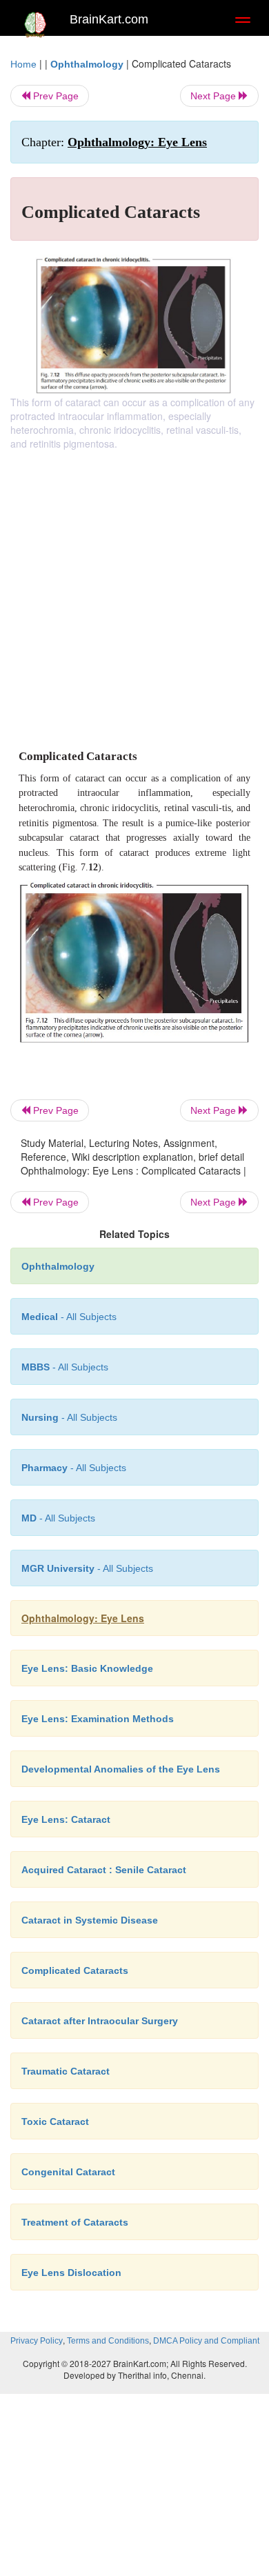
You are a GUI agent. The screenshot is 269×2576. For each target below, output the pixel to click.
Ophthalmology (87, 64)
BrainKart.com (109, 19)
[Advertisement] (134, 592)
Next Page (215, 96)
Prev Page (54, 96)
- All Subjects (58, 1518)
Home (23, 64)
